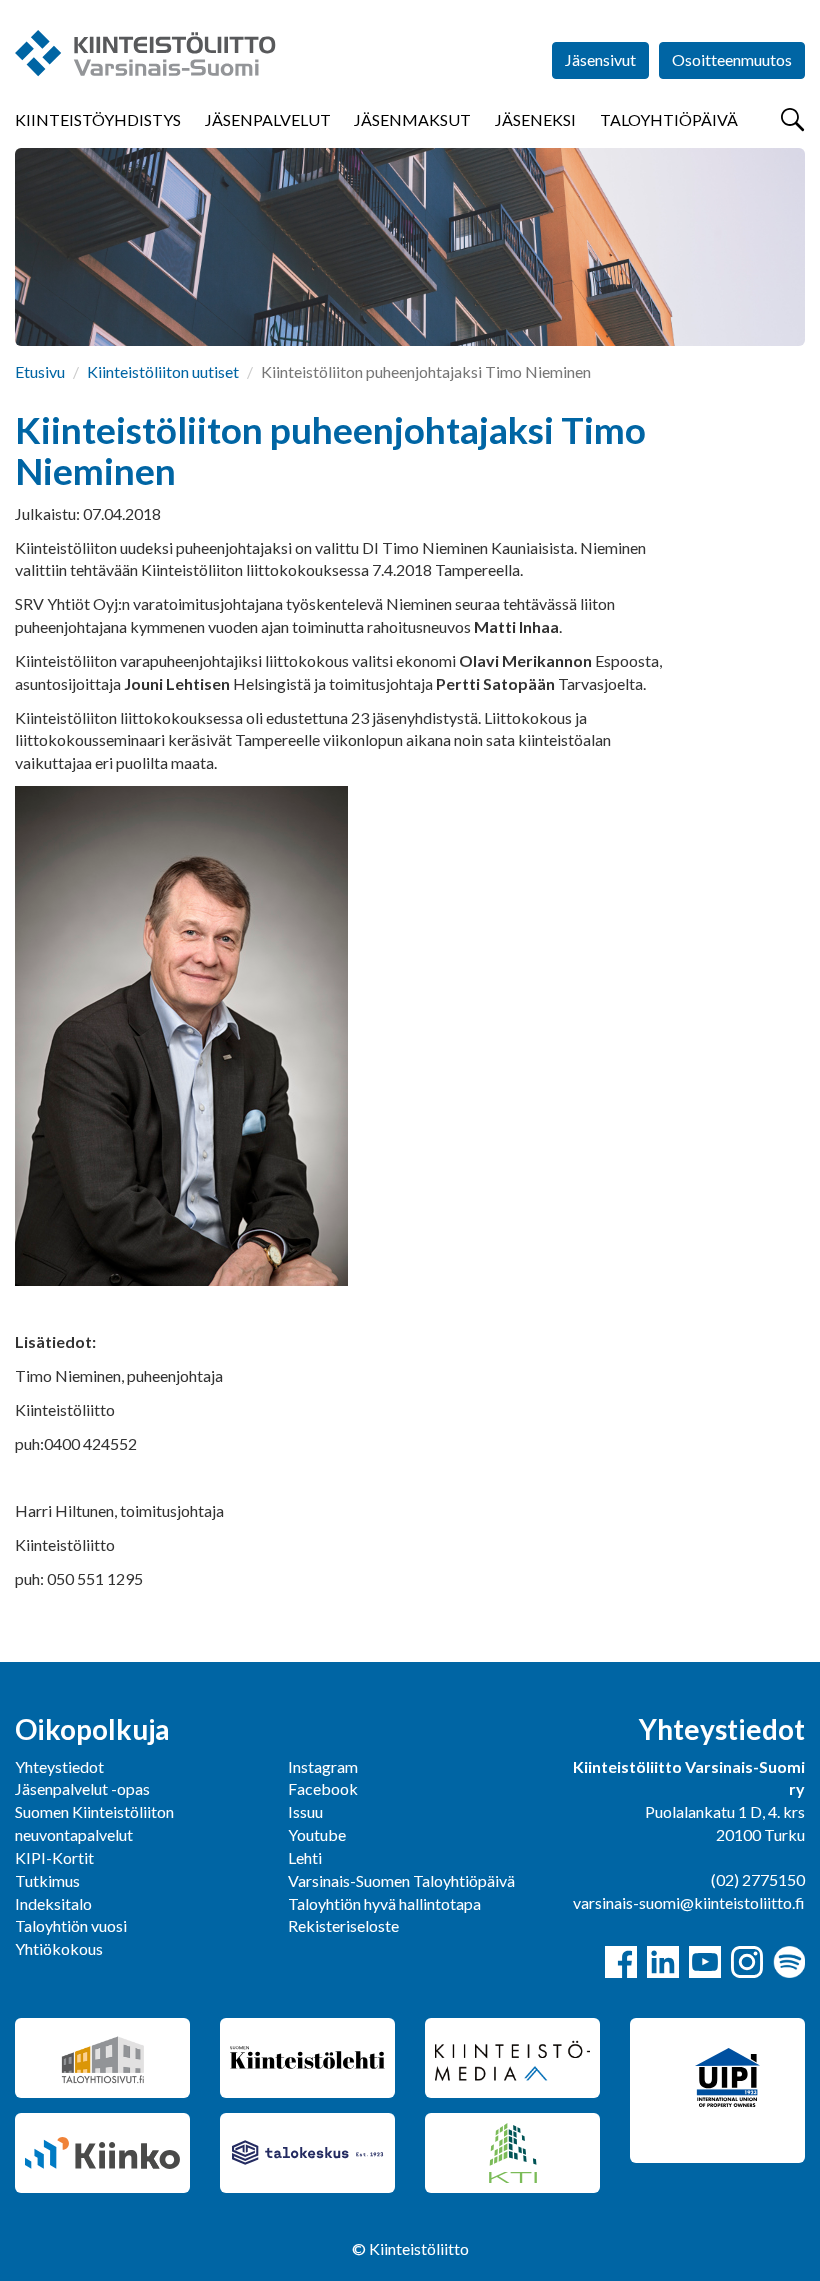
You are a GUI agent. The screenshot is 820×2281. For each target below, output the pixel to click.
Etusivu (40, 371)
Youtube (317, 1834)
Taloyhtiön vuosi (71, 1925)
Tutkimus (47, 1880)
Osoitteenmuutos (732, 59)
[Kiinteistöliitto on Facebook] (621, 1962)
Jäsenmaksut (412, 119)
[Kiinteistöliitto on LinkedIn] (663, 1962)
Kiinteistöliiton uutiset (163, 371)
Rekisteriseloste (343, 1925)
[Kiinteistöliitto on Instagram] (747, 1962)
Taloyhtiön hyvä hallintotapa (384, 1903)
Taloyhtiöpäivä (669, 119)
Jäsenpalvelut (268, 119)
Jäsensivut (600, 59)
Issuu (305, 1811)
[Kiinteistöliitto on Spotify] (789, 1962)
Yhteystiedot (59, 1766)
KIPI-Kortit (54, 1857)
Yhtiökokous (59, 1948)
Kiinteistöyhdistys (98, 119)
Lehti (305, 1857)
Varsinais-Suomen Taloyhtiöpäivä (401, 1880)
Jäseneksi (535, 119)
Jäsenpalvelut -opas (82, 1788)
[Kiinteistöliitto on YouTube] (705, 1962)
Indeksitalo (53, 1903)
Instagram (323, 1766)
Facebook (323, 1788)
